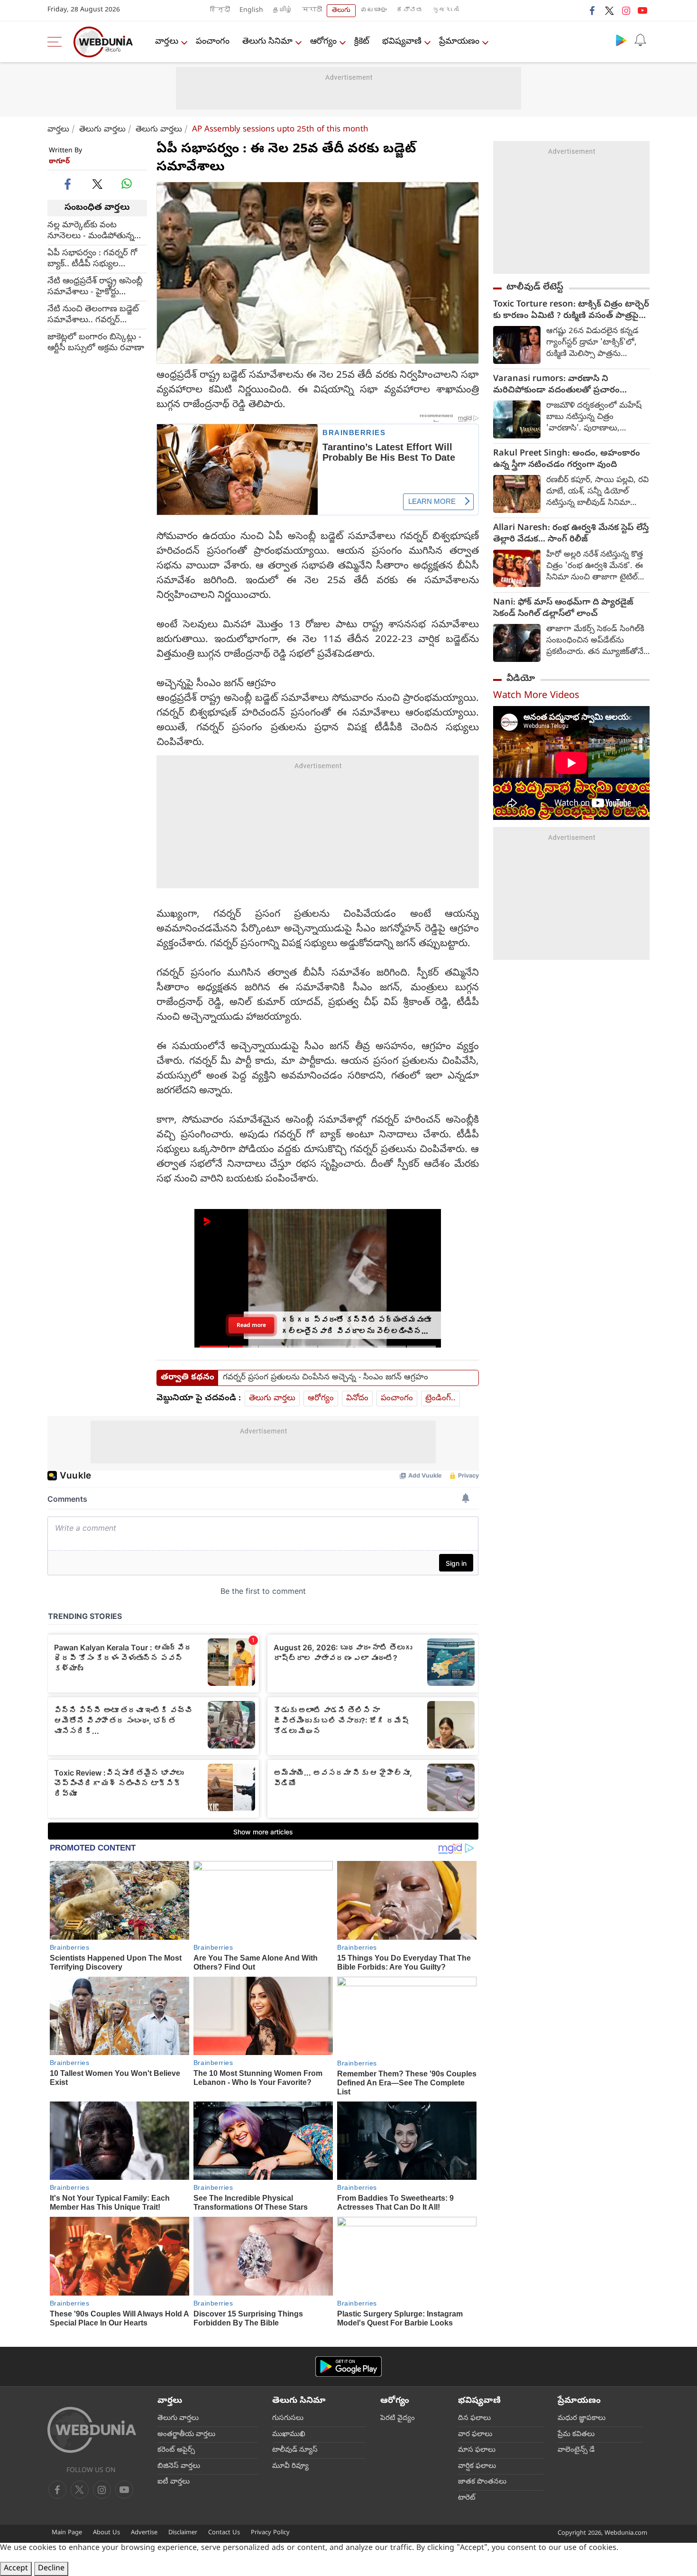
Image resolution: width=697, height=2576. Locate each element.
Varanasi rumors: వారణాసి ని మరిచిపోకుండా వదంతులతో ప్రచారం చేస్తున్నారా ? (556, 385)
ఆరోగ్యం (323, 42)
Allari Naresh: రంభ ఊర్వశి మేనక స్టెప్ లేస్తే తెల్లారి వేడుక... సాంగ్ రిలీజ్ (571, 534)
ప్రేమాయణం (459, 42)
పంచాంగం (213, 42)
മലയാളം (374, 11)
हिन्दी (220, 11)
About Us (106, 2533)
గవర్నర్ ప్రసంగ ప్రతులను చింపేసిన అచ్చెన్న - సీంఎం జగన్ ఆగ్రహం (326, 1378)
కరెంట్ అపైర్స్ (176, 2450)
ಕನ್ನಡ (410, 11)
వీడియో (521, 679)
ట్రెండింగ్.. (440, 1399)
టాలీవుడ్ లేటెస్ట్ (535, 288)
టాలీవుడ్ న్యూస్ (295, 2450)
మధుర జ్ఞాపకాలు (582, 2418)
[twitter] (609, 10)
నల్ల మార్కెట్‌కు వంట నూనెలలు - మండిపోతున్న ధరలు (91, 231)
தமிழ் (283, 11)
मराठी (312, 11)
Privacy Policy (270, 2533)
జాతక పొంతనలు (482, 2482)
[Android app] (348, 2367)
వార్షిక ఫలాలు (477, 2466)
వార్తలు (167, 42)
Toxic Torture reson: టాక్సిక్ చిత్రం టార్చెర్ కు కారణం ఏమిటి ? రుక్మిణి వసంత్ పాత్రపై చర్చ (571, 311)
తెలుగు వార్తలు (102, 130)
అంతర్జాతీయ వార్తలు (186, 2435)
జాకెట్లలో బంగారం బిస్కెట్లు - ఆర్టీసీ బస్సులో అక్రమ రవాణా (96, 343)
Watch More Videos (536, 696)
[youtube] (642, 10)
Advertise (144, 2533)
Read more (251, 1325)
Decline (51, 2569)
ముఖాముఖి (289, 2435)
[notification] (640, 40)
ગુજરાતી (446, 11)
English (251, 11)
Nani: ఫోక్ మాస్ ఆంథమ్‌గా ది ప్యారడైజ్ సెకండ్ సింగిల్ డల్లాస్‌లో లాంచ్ (563, 609)
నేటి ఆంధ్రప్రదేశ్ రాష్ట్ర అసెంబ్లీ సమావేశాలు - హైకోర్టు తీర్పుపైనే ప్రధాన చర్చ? (95, 287)
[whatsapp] (127, 184)
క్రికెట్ (362, 42)
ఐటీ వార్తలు (174, 2482)
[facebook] (593, 10)
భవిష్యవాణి (402, 42)
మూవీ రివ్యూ (290, 2466)
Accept (16, 2569)
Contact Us (224, 2533)
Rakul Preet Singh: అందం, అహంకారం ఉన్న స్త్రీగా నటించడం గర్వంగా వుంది (567, 460)
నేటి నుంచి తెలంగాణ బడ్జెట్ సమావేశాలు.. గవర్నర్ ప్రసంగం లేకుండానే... (93, 315)
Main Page (67, 2533)
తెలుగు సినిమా (267, 42)
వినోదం (357, 1399)
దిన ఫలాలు (474, 2418)
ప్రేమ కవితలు (576, 2435)
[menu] (57, 42)
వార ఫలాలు (475, 2435)
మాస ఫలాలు (477, 2450)
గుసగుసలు (288, 2418)
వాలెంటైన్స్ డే (576, 2450)
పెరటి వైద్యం (398, 2418)
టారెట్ (467, 2498)
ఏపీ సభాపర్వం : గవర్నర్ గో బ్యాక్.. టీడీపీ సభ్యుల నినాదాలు (92, 259)
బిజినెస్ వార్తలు (179, 2466)
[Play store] (621, 40)
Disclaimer (183, 2533)
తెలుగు (341, 11)
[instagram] (626, 10)
